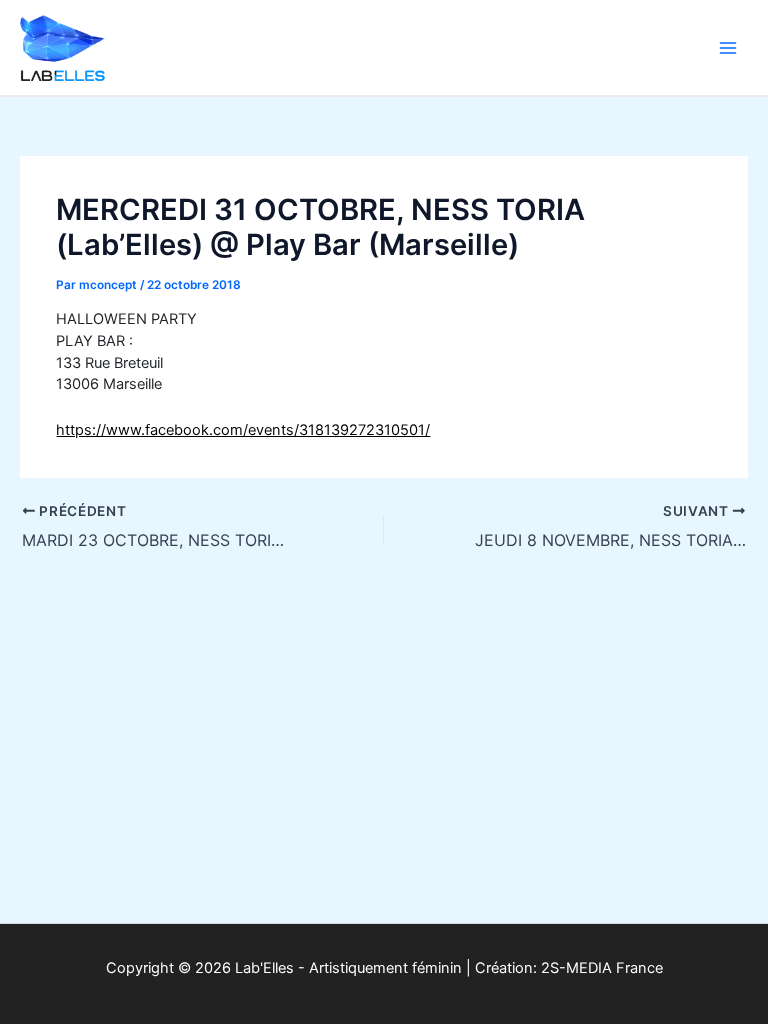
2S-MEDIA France (602, 968)
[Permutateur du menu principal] (728, 47)
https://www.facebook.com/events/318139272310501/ (243, 430)
